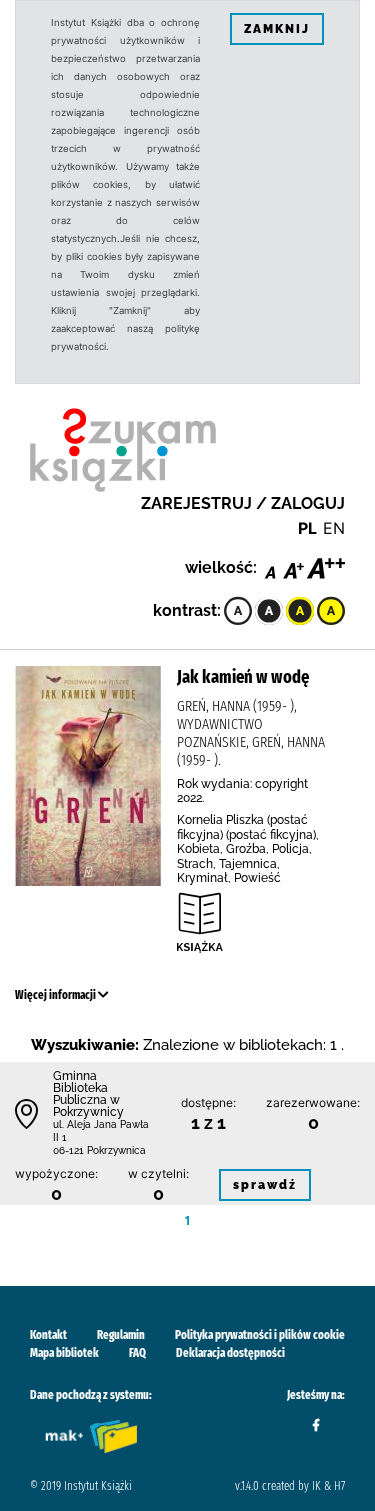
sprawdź (265, 1185)
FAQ (137, 1353)
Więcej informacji (56, 995)
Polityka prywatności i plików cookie (260, 1335)
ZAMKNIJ (277, 29)
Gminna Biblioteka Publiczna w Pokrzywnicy (88, 1094)
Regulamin (121, 1335)
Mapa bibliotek (64, 1353)
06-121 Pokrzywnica (99, 1150)
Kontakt (48, 1335)
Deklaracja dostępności (230, 1353)
